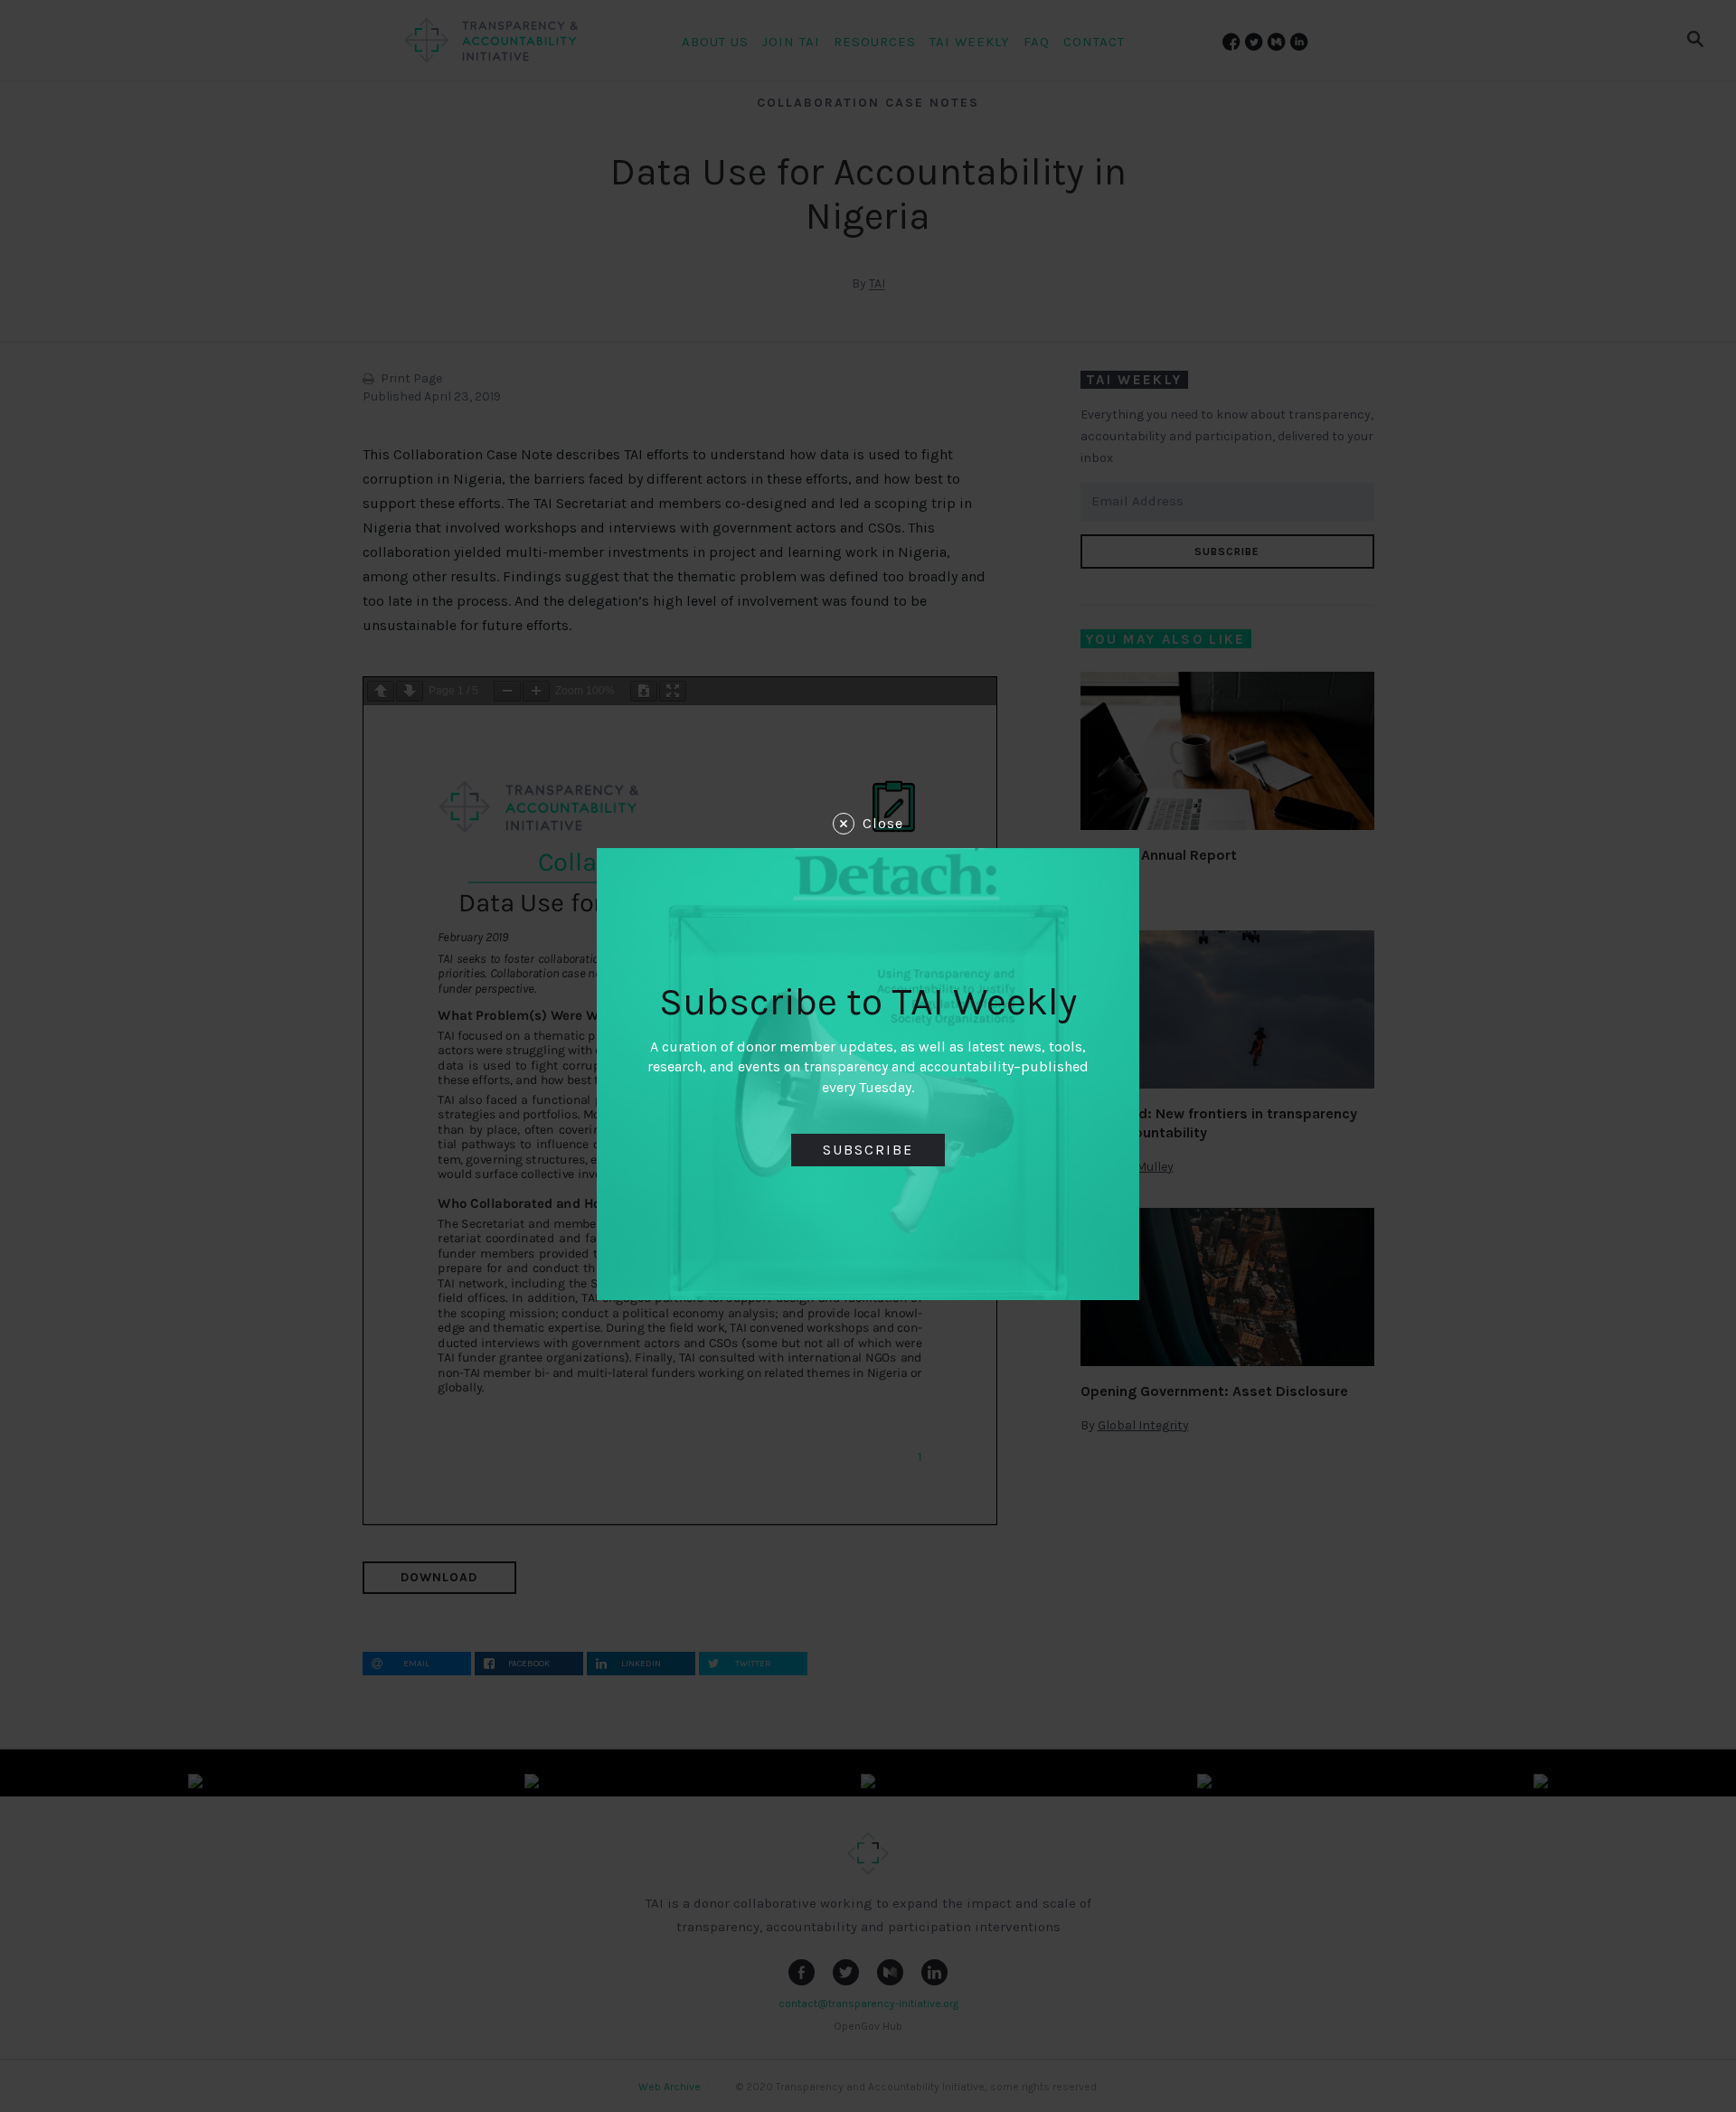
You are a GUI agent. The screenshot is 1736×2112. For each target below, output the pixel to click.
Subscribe (868, 1150)
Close (883, 823)
